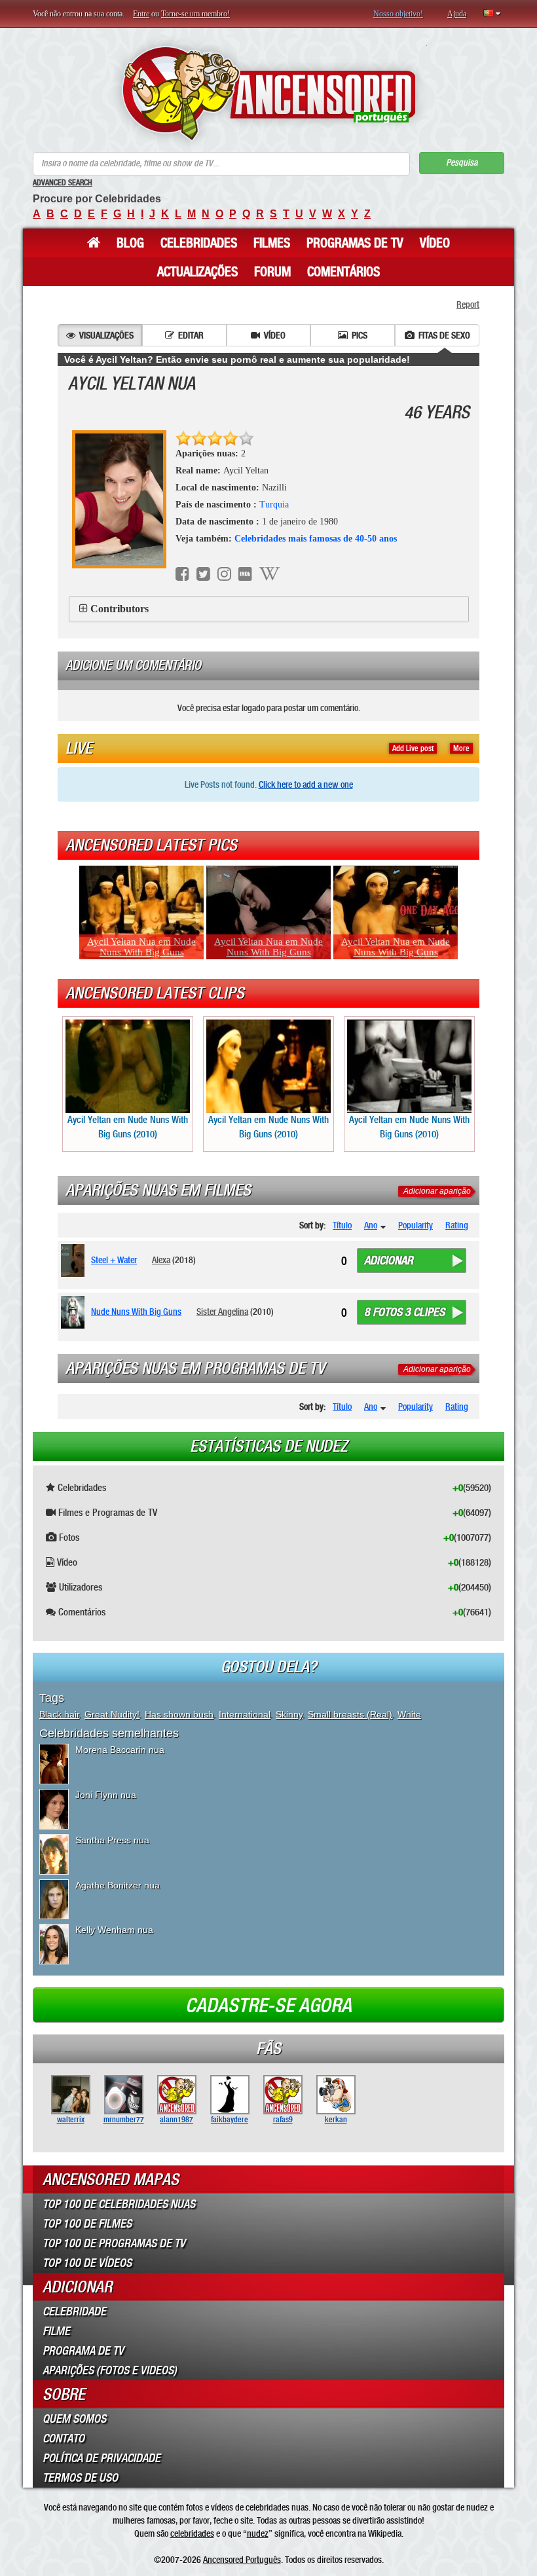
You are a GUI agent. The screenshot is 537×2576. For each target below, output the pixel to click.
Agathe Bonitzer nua (118, 1885)
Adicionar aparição (437, 1191)
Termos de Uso (80, 2478)
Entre (141, 14)
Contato (64, 2438)
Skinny (289, 1714)
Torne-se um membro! (195, 14)
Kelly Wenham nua (114, 1930)
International (245, 1714)
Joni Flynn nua (106, 1795)
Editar (191, 335)
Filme (56, 2331)
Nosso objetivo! (398, 14)
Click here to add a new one (306, 784)
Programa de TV (83, 2351)
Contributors (120, 609)
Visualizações (106, 335)
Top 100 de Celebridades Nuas (119, 2204)
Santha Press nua (112, 1840)
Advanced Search (63, 183)
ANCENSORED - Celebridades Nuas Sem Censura (269, 93)
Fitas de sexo (444, 335)
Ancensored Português (242, 2560)
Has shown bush (179, 1714)
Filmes (272, 243)
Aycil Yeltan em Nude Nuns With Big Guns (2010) (128, 1127)
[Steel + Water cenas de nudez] (75, 1260)
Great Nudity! (112, 1714)
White (409, 1714)
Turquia (274, 505)
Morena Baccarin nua (120, 1750)
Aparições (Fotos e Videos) (110, 2370)
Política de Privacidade (102, 2458)
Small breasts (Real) (350, 1714)
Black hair (59, 1714)
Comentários (343, 272)
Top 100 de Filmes (87, 2224)
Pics (360, 335)
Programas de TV (355, 243)
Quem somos (74, 2419)
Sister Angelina (222, 1312)
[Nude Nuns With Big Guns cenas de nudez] (75, 1312)
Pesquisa (462, 163)
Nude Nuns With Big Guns (136, 1312)
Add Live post (413, 748)
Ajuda (457, 14)
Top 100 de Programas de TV (114, 2243)
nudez (258, 2533)
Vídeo (435, 243)
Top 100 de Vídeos (87, 2263)
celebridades (192, 2533)
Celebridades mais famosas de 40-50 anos (316, 539)
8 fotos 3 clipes (404, 1312)
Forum (272, 272)
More (461, 748)
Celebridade (74, 2311)
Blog (130, 243)
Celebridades (199, 243)
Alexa (161, 1260)
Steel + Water (114, 1260)
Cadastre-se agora (268, 2006)
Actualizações (197, 272)
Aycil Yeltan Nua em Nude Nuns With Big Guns (141, 947)
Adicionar (389, 1260)
